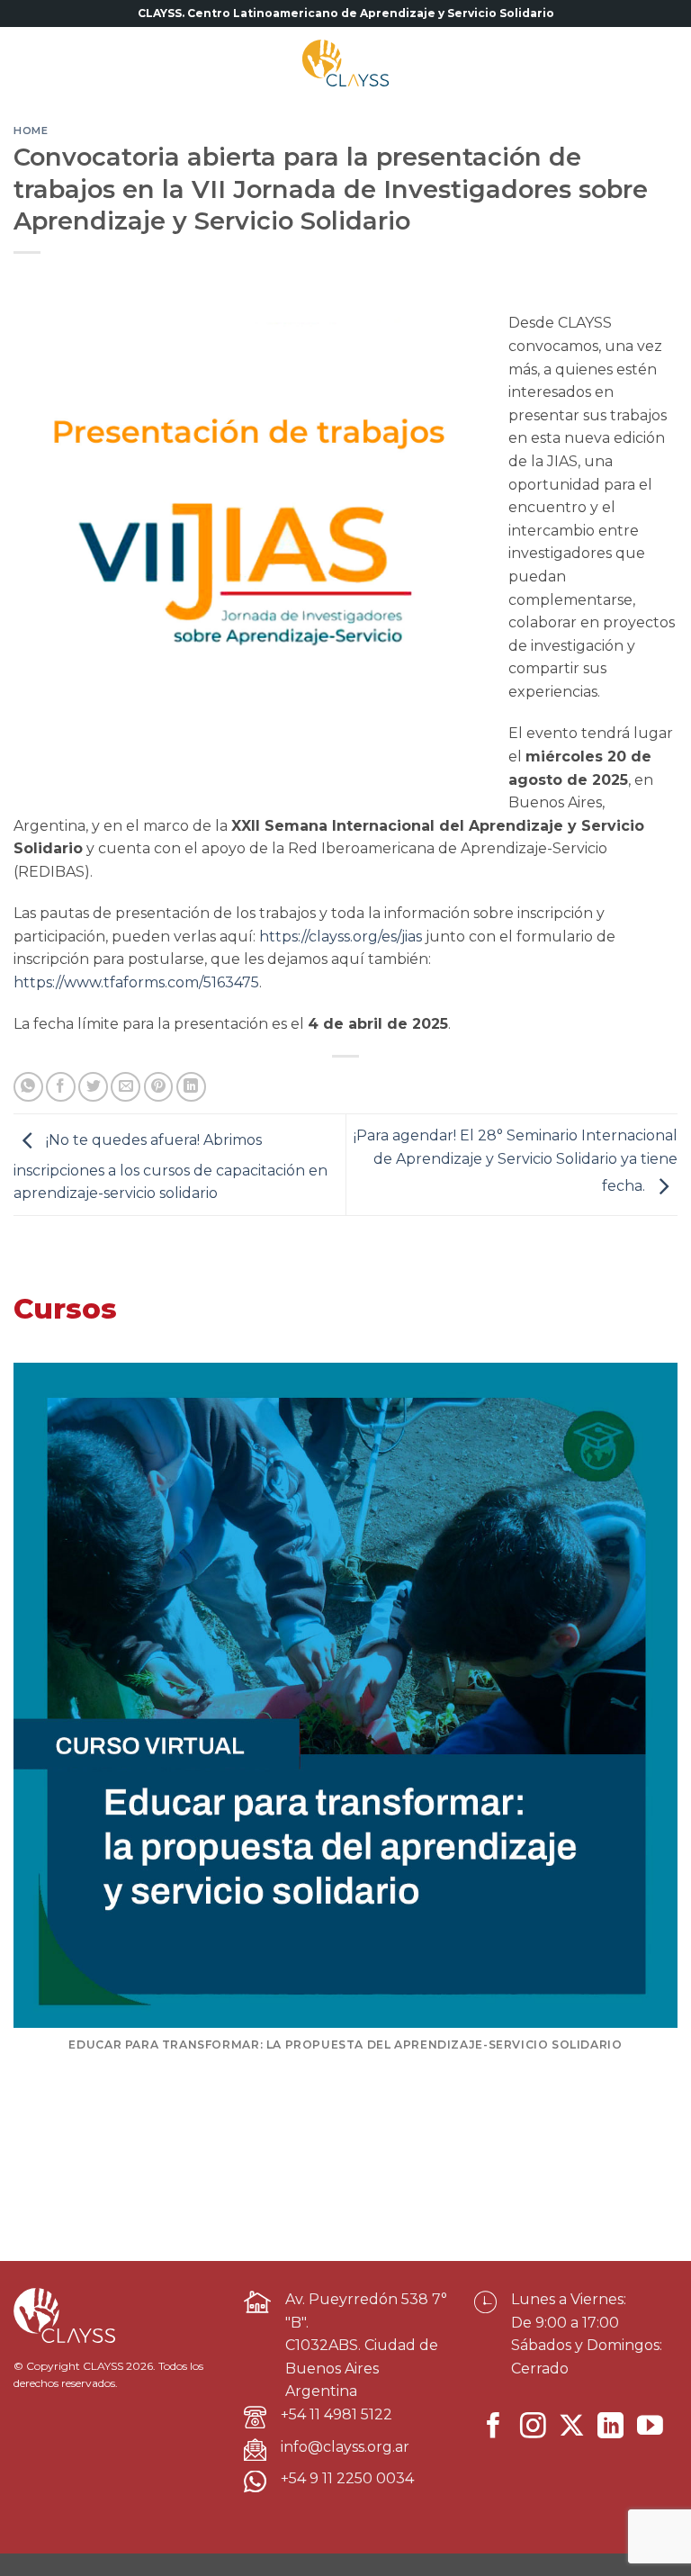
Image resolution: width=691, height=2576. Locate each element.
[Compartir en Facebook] (61, 1087)
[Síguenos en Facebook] (494, 2427)
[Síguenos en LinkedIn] (610, 2427)
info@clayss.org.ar (345, 2447)
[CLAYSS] (345, 63)
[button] (31, 63)
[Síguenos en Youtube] (650, 2427)
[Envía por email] (126, 1087)
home (31, 131)
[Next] (651, 1726)
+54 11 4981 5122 (337, 2414)
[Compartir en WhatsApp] (28, 1087)
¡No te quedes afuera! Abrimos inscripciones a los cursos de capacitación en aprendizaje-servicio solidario (171, 1167)
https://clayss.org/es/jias (341, 937)
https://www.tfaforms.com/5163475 (136, 982)
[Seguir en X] (572, 2427)
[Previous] (40, 1726)
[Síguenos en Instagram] (533, 2427)
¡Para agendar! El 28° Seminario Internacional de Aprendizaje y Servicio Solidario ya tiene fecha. (516, 1161)
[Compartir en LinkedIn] (191, 1087)
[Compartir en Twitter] (93, 1087)
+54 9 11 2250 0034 (347, 2478)
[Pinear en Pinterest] (159, 1087)
